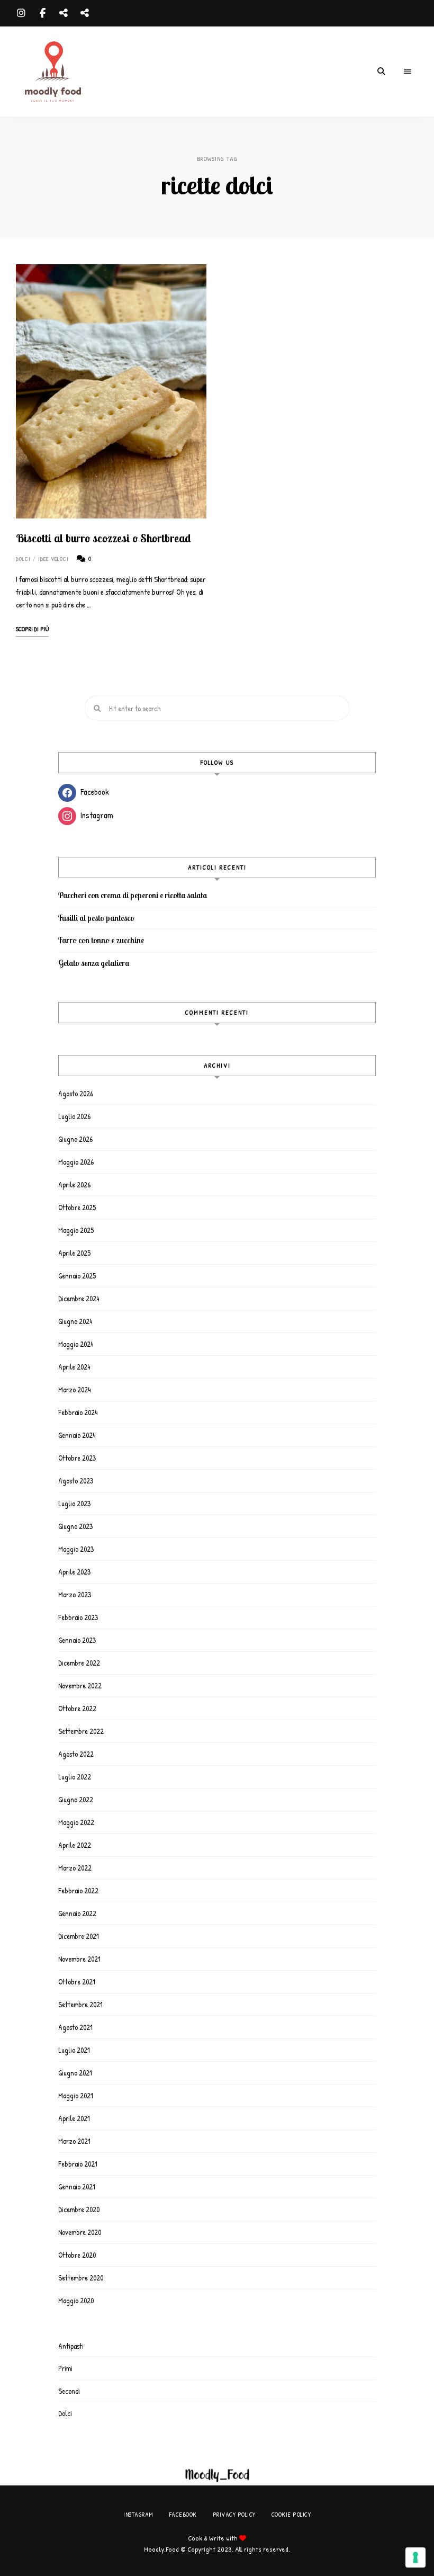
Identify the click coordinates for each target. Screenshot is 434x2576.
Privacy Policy (64, 13)
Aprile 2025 (74, 1253)
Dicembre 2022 (79, 1663)
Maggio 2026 (76, 1162)
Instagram (21, 13)
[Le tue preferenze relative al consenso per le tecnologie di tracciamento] (415, 2557)
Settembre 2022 (81, 1731)
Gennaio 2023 (77, 1640)
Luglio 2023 (74, 1503)
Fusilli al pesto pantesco (96, 918)
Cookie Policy (85, 13)
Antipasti (71, 2346)
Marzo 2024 (74, 1389)
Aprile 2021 (74, 2118)
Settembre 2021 (80, 2004)
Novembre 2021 (79, 1959)
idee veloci (54, 559)
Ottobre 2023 (77, 1458)
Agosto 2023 (76, 1481)
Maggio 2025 (76, 1230)
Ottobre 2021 (77, 1982)
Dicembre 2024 (79, 1298)
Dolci (24, 559)
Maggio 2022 (76, 1822)
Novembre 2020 (80, 2232)
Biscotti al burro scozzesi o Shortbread (103, 538)
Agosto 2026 (76, 1093)
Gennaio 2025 (77, 1276)
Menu (408, 71)
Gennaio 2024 (77, 1435)
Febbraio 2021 (78, 2164)
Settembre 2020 (81, 2278)
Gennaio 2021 (77, 2186)
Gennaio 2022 (77, 1913)
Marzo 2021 (74, 2141)
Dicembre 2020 (79, 2209)
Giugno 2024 (75, 1321)
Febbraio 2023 (78, 1617)
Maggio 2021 (76, 2095)
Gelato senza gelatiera (94, 963)
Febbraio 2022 (78, 1890)
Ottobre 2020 (77, 2255)
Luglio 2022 (75, 1777)
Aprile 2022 (75, 1845)
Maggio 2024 (76, 1344)
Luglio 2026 (74, 1116)
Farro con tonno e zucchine (101, 940)
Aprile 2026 (74, 1184)
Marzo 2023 (75, 1594)
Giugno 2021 (75, 2073)
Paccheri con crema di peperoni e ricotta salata (133, 895)
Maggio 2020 (76, 2300)
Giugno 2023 (75, 1526)
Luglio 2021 (74, 2050)
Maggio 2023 (76, 1549)
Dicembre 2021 (79, 1936)
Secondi (69, 2391)
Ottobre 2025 (77, 1207)
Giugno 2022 (76, 1799)
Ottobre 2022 (77, 1708)
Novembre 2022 (80, 1685)
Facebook (42, 13)
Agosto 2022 (76, 1754)
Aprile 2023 (74, 1572)
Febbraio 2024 (78, 1412)
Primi (65, 2368)
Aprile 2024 (74, 1367)
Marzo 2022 (75, 1868)
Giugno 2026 (75, 1139)
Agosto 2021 (75, 2027)
